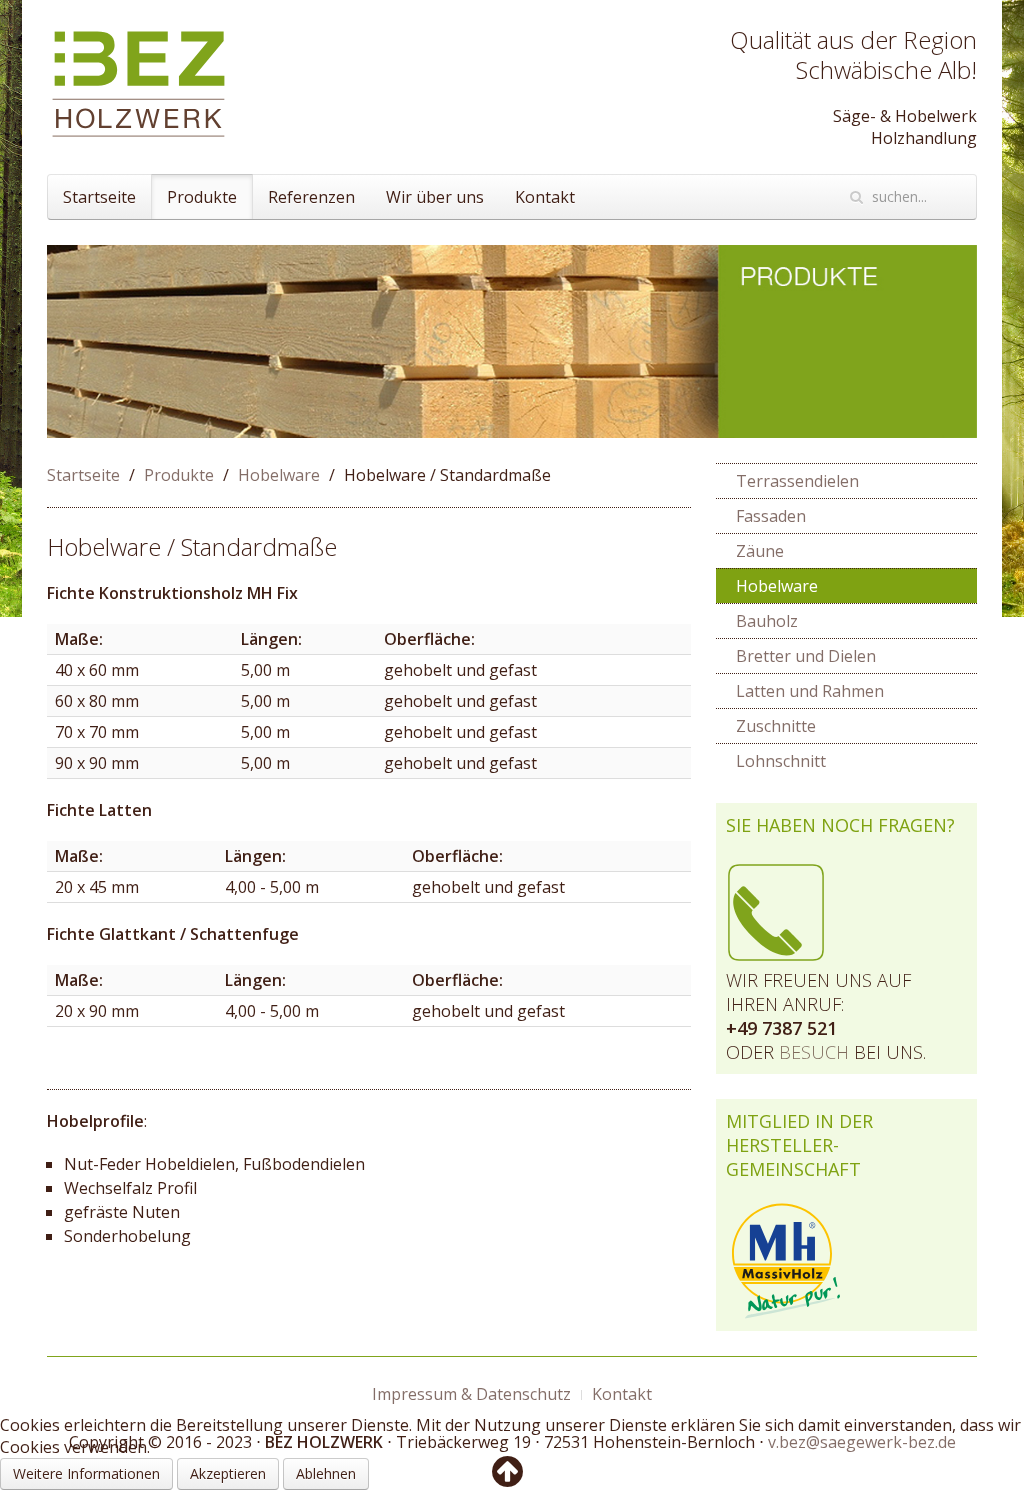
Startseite (99, 197)
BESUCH (814, 1052)
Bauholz (767, 621)
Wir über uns (435, 197)
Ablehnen (326, 1473)
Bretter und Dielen (806, 656)
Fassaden (771, 516)
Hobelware (279, 475)
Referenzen (311, 197)
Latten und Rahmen (810, 691)
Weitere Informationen (86, 1473)
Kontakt (545, 197)
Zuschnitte (776, 726)
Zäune (760, 551)
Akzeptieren (228, 1473)
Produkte (202, 197)
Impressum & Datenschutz (471, 1394)
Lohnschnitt (781, 761)
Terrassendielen (797, 481)
